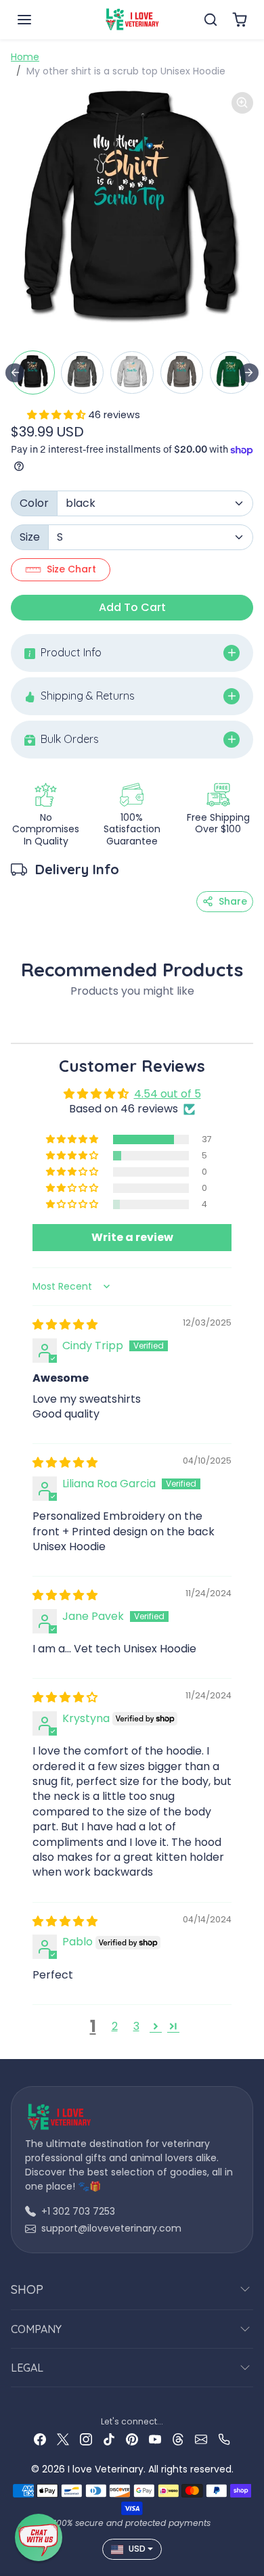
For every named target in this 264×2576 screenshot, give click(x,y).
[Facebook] (40, 2439)
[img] (65, 1325)
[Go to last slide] (15, 373)
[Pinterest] (132, 2439)
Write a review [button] (132, 1237)
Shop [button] (27, 2289)
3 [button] (136, 2026)
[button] (38, 20)
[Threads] (178, 2439)
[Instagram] (86, 2439)
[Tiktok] (109, 2439)
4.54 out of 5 (168, 1094)
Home (25, 57)
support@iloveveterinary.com (111, 2228)
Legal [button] (27, 2368)
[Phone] (224, 2439)
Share (233, 901)
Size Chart (71, 569)
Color (34, 503)
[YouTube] (155, 2439)
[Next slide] (249, 373)
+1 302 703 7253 (78, 2211)
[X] (63, 2439)
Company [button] (36, 2329)
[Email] (201, 2439)
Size (30, 537)
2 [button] (115, 2026)
